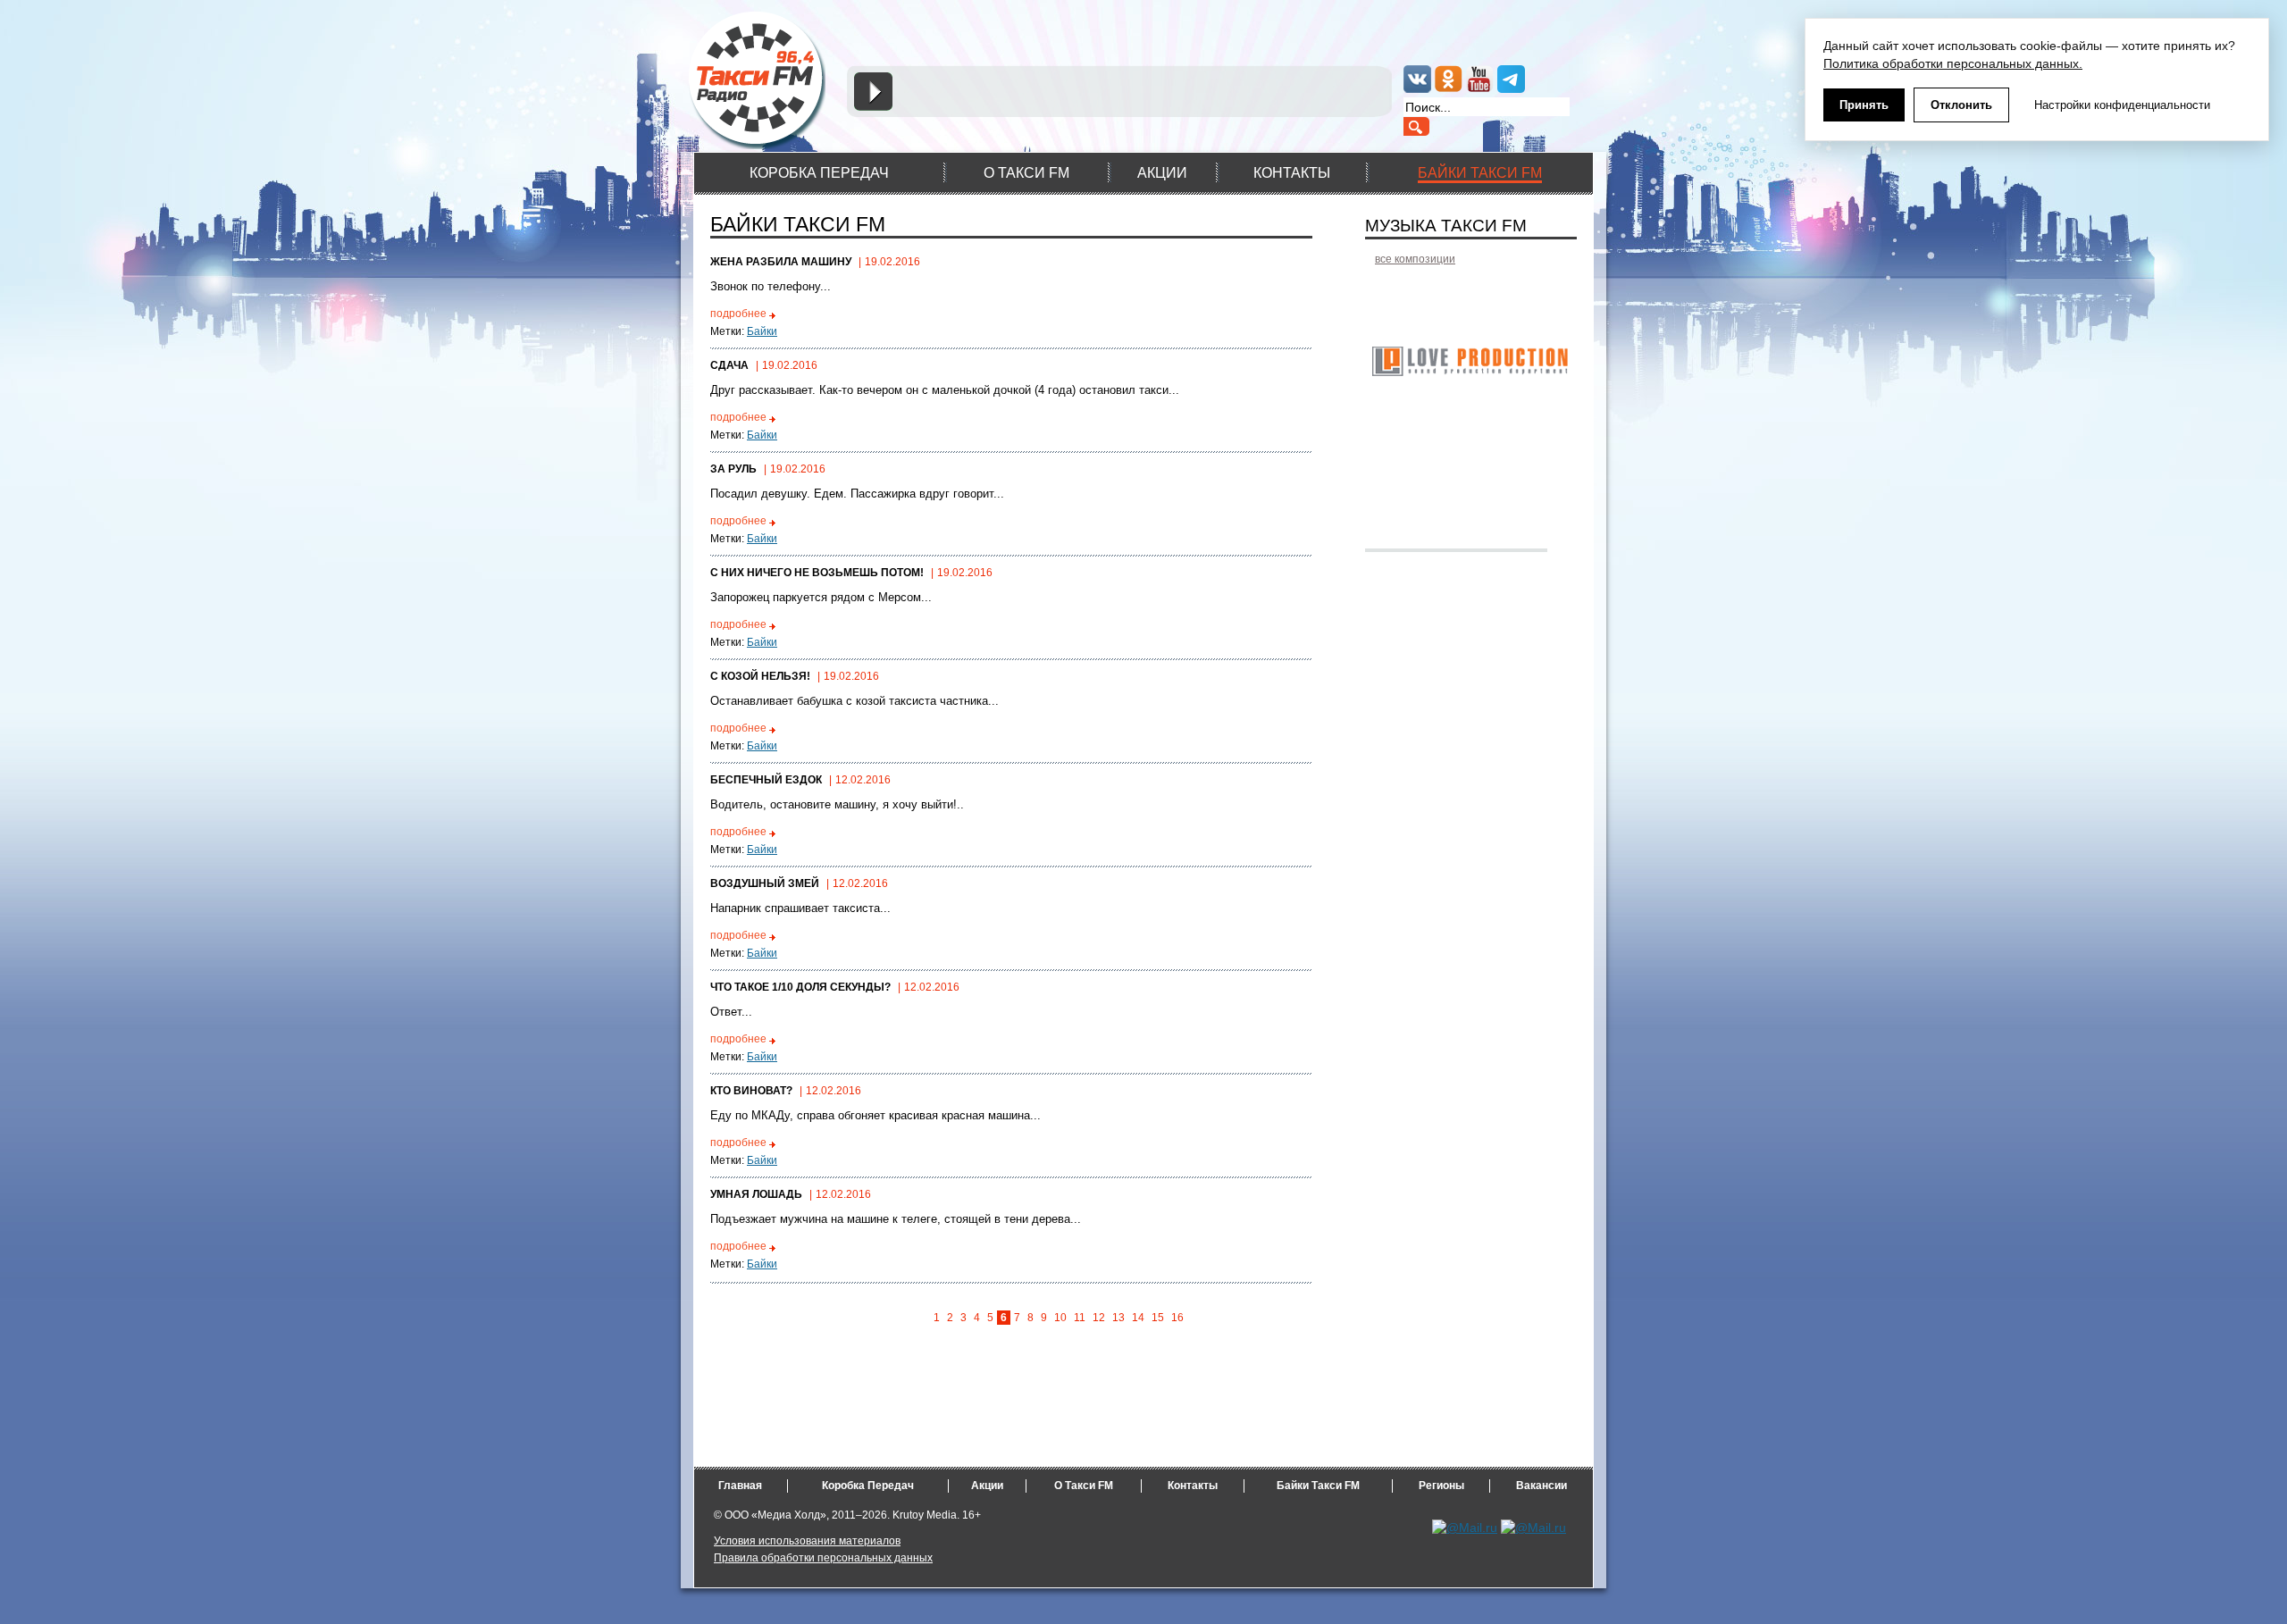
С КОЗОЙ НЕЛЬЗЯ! (760, 676)
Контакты (1193, 1486)
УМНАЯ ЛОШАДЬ (756, 1194)
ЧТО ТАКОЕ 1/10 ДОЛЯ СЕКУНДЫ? (800, 987)
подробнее (738, 314)
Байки (762, 331)
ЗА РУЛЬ (733, 469)
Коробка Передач (868, 1486)
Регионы (1441, 1486)
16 (1177, 1318)
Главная (740, 1486)
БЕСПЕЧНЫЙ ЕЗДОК (766, 780)
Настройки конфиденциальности (2122, 105)
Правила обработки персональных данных (823, 1558)
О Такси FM (1084, 1486)
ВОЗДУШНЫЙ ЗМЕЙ (765, 883)
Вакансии (1541, 1486)
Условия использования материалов (807, 1541)
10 (1060, 1318)
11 (1080, 1318)
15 (1158, 1318)
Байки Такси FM (1318, 1486)
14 (1138, 1318)
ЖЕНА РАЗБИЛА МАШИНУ (781, 262)
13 (1118, 1318)
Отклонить (1961, 105)
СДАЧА (729, 365)
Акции (987, 1486)
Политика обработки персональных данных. (1953, 63)
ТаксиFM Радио (759, 80)
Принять (1864, 105)
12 (1099, 1318)
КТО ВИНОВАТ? (751, 1091)
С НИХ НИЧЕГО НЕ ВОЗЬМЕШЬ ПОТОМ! (817, 573)
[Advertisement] (1127, 1427)
